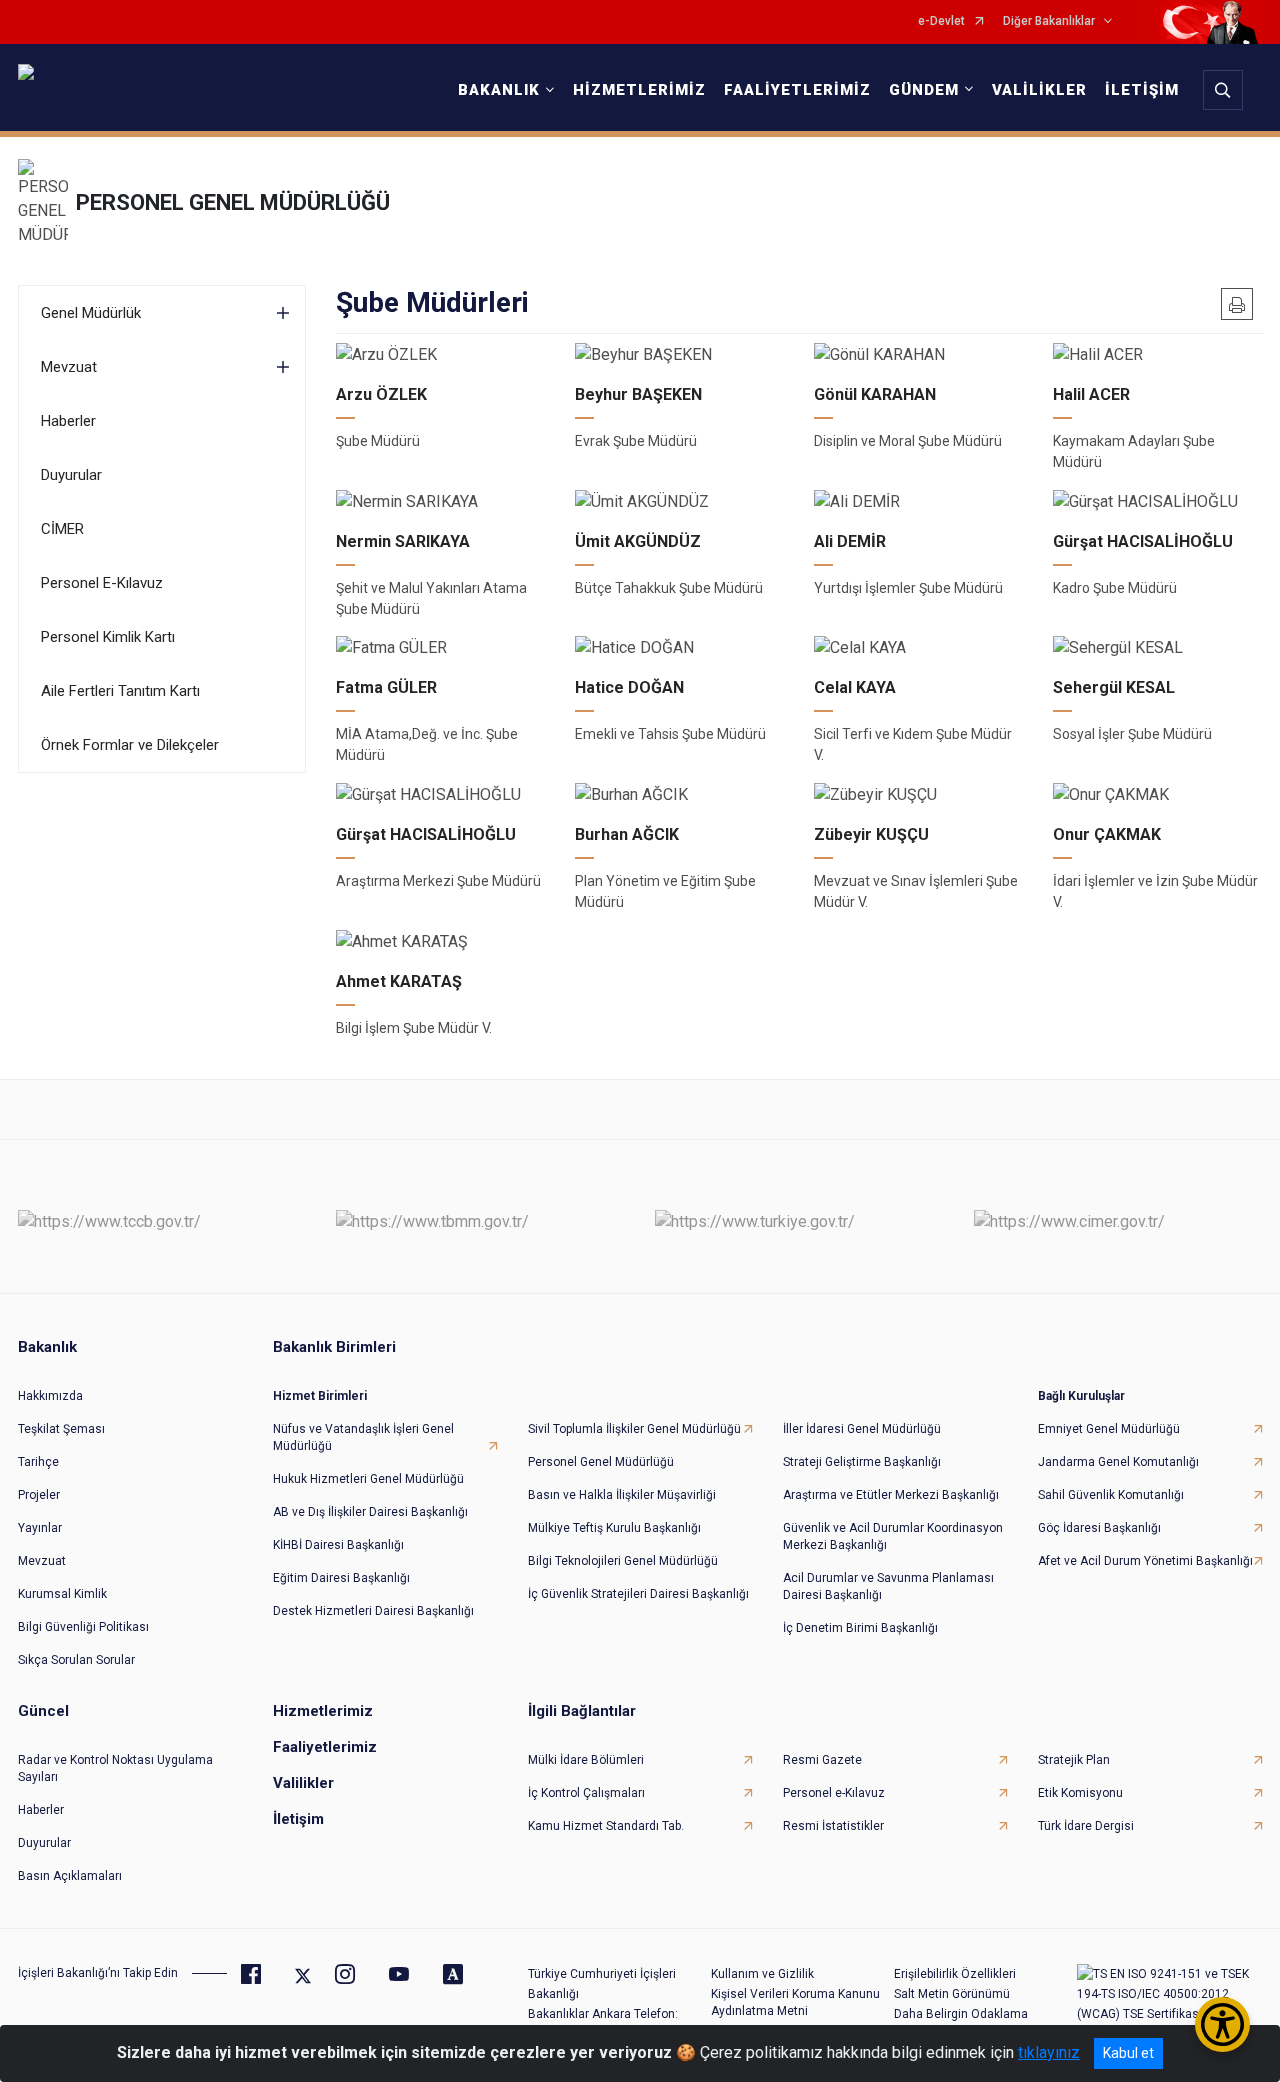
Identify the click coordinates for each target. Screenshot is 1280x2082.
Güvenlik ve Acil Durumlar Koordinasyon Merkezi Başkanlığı (893, 1536)
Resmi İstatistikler (833, 1826)
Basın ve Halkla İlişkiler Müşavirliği (622, 1495)
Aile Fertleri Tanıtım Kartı (120, 691)
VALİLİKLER (1039, 90)
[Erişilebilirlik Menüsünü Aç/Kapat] (1222, 2024)
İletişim (298, 1819)
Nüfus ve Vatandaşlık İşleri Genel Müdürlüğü (363, 1437)
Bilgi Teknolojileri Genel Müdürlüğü (623, 1561)
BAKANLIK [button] (499, 90)
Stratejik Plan (1074, 1760)
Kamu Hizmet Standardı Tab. (606, 1826)
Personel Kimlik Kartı (108, 637)
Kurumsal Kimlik (62, 1594)
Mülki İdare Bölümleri (586, 1760)
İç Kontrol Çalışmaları (586, 1793)
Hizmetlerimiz (323, 1711)
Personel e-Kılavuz (834, 1793)
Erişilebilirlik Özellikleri (955, 1974)
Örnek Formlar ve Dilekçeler (130, 745)
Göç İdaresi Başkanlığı (1099, 1528)
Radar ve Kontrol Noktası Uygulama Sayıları (115, 1768)
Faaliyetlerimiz (325, 1747)
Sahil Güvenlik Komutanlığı (1111, 1495)
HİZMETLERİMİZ (639, 90)
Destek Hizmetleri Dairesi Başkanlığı (373, 1611)
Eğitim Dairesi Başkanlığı (341, 1578)
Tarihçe (38, 1462)
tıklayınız (1049, 2052)
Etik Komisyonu (1080, 1793)
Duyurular (71, 475)
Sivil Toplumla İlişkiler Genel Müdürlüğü (634, 1429)
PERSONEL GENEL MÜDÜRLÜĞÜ (233, 202)
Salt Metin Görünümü (952, 1994)
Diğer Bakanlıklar (1049, 21)
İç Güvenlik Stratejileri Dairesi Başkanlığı (638, 1594)
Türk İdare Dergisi (1086, 1826)
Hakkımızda (50, 1396)
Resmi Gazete (822, 1760)
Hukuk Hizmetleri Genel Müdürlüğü (368, 1479)
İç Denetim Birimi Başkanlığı (860, 1628)
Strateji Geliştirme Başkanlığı (862, 1462)
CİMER (62, 529)
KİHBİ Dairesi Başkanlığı (338, 1545)
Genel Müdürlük (91, 313)
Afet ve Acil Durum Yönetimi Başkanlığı (1145, 1561)
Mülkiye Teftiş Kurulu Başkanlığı (614, 1528)
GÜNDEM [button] (924, 90)
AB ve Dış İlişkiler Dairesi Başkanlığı (370, 1512)
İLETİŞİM (1142, 90)
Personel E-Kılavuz (102, 583)
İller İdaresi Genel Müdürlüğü (862, 1429)
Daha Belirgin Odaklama (961, 2014)
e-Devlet (941, 21)
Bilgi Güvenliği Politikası (83, 1627)
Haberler (68, 421)
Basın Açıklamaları (70, 1876)
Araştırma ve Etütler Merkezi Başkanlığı (891, 1495)
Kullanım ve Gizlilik (762, 1974)
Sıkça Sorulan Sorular (76, 1660)
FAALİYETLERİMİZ (797, 90)
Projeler (39, 1495)
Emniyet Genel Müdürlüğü (1109, 1429)
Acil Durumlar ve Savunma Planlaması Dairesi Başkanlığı (888, 1586)
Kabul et (1128, 2053)
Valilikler (303, 1783)
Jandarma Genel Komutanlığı (1118, 1462)
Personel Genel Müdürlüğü (601, 1462)
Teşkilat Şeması (61, 1429)
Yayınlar (40, 1528)
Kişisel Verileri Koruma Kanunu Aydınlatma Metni (795, 2002)
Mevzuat (69, 367)
